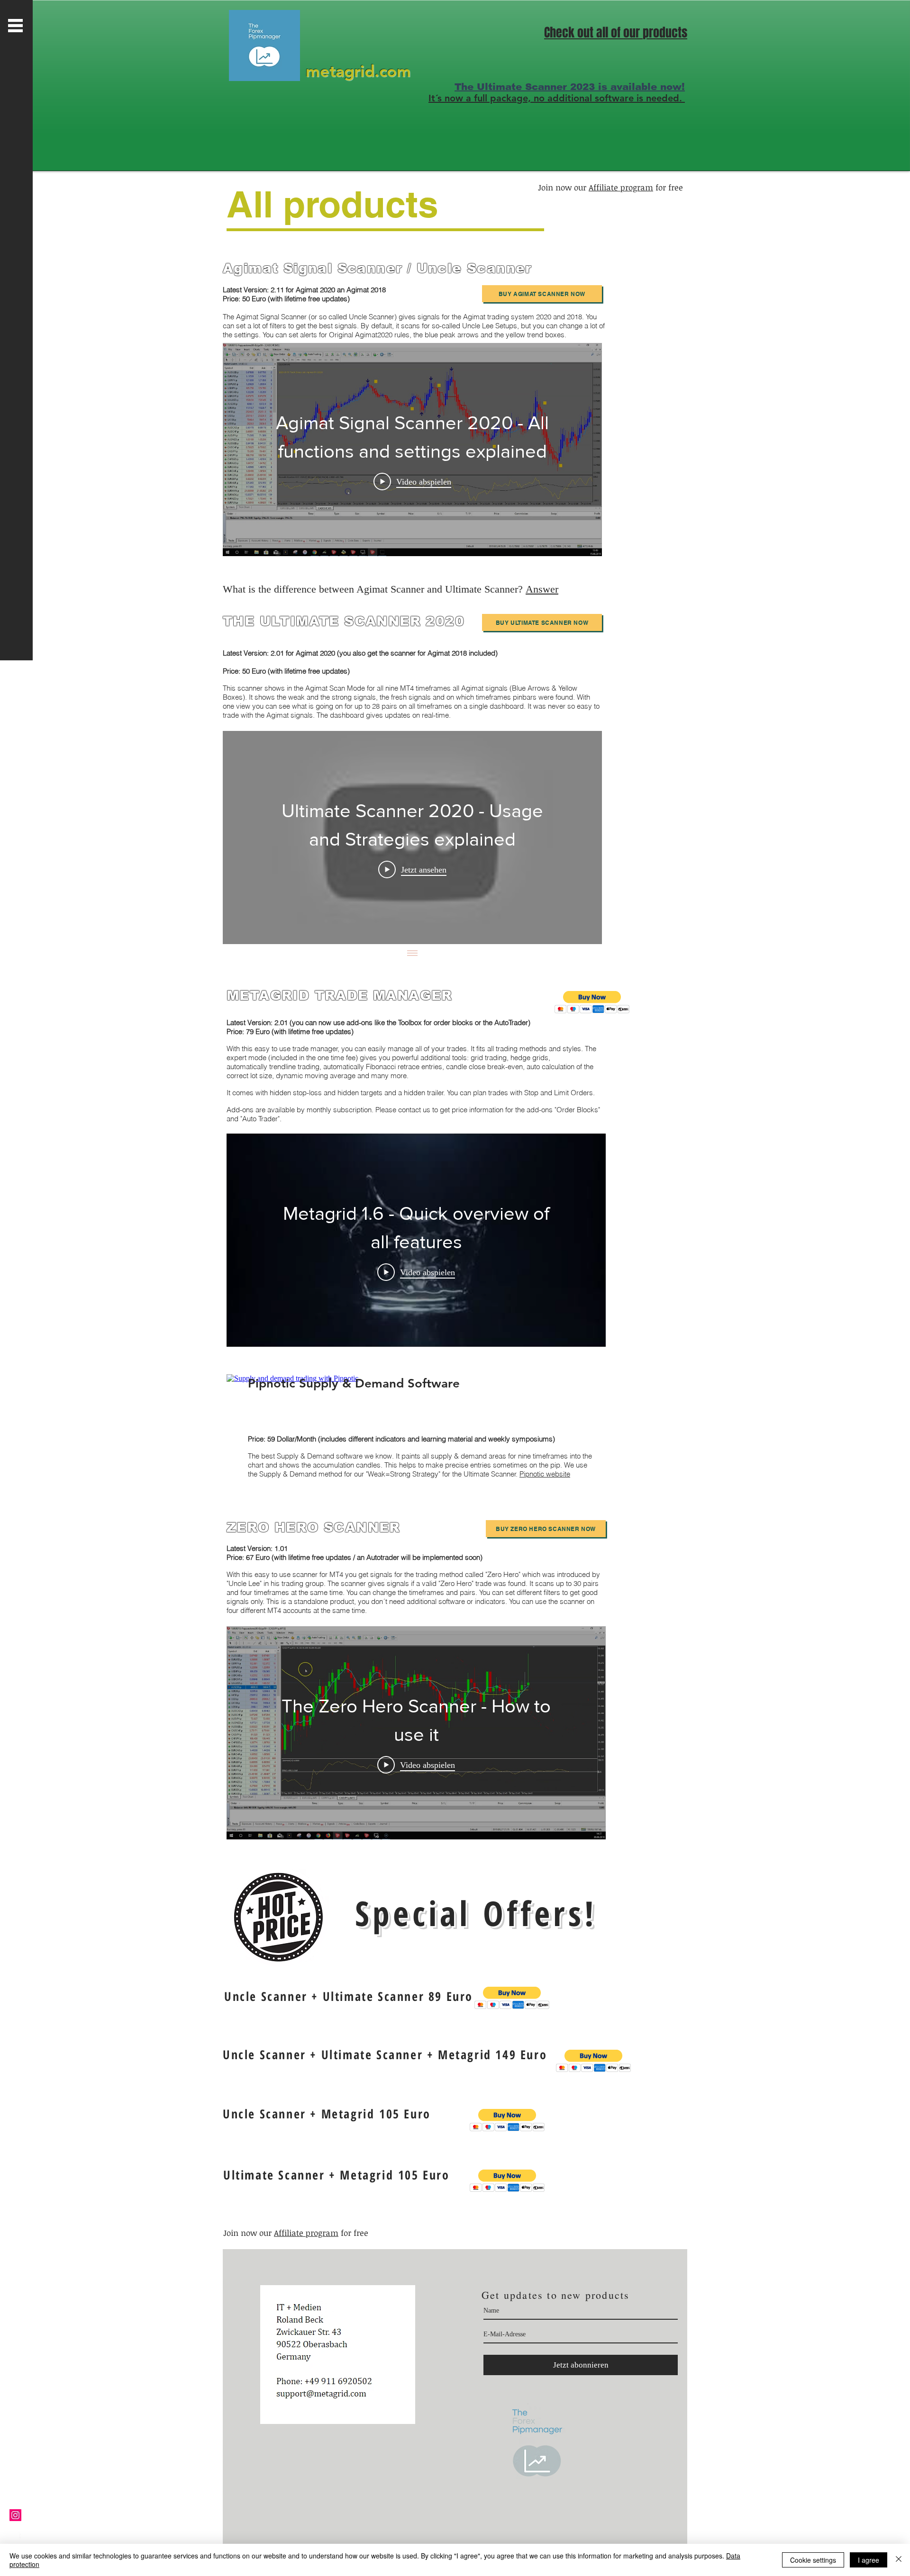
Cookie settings (813, 2560)
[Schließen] (899, 2560)
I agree (869, 2560)
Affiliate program (621, 187)
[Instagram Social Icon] (15, 2515)
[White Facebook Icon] (15, 2538)
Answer (542, 589)
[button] (15, 26)
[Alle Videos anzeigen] (412, 954)
